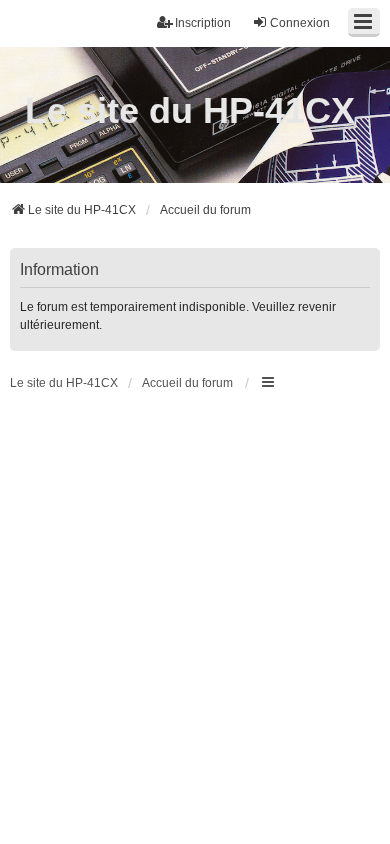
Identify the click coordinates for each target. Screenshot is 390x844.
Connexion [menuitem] (300, 23)
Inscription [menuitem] (203, 23)
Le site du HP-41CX (190, 110)
